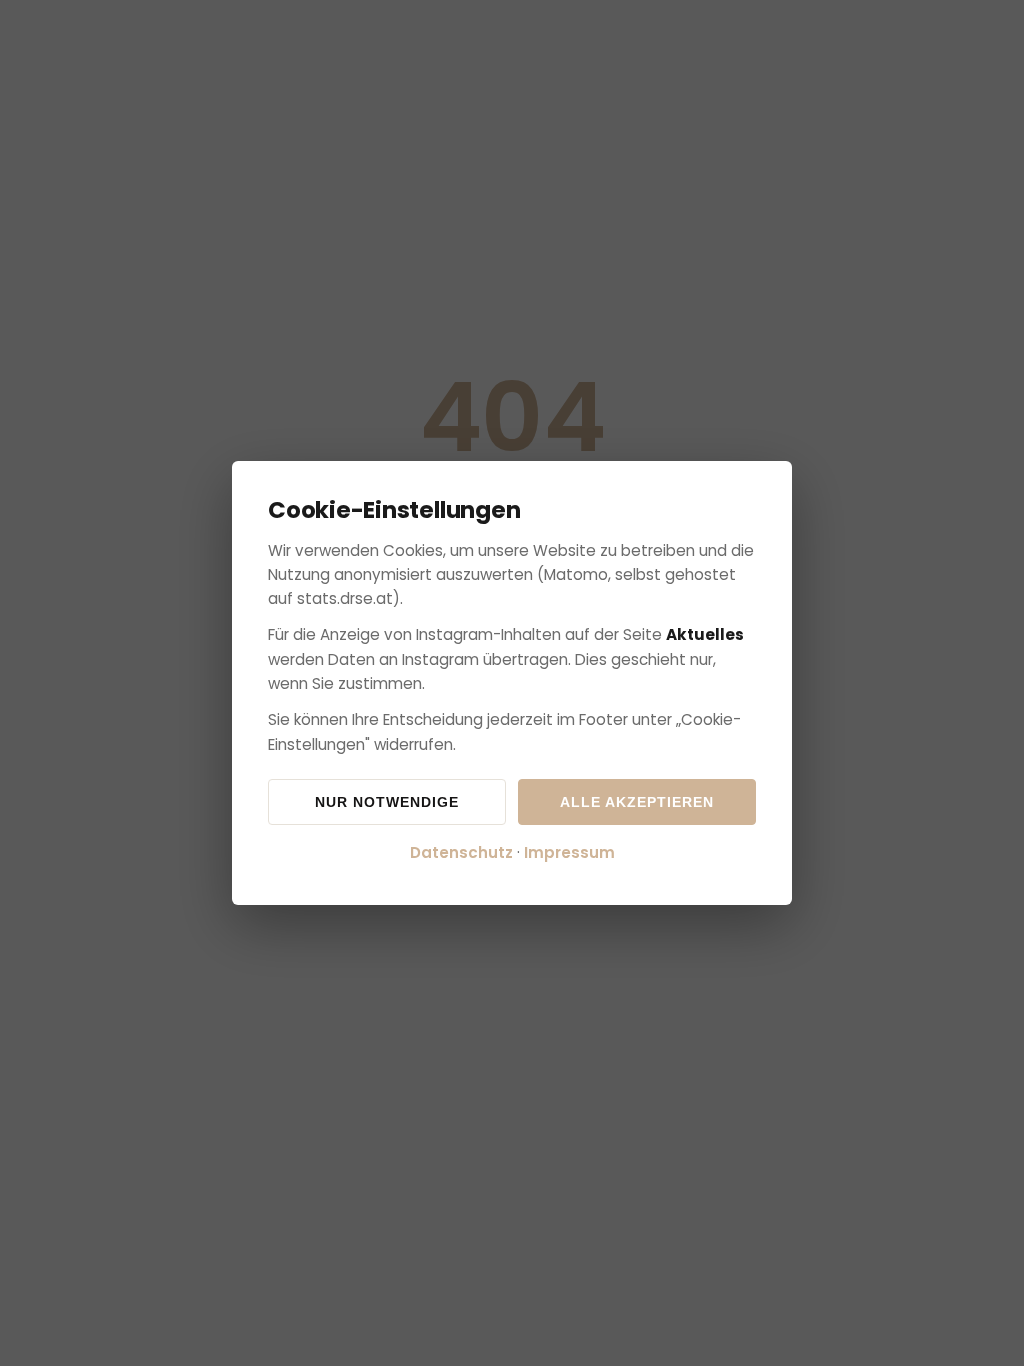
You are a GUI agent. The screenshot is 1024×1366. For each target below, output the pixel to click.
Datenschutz (461, 852)
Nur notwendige (387, 802)
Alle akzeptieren (637, 802)
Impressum (569, 852)
